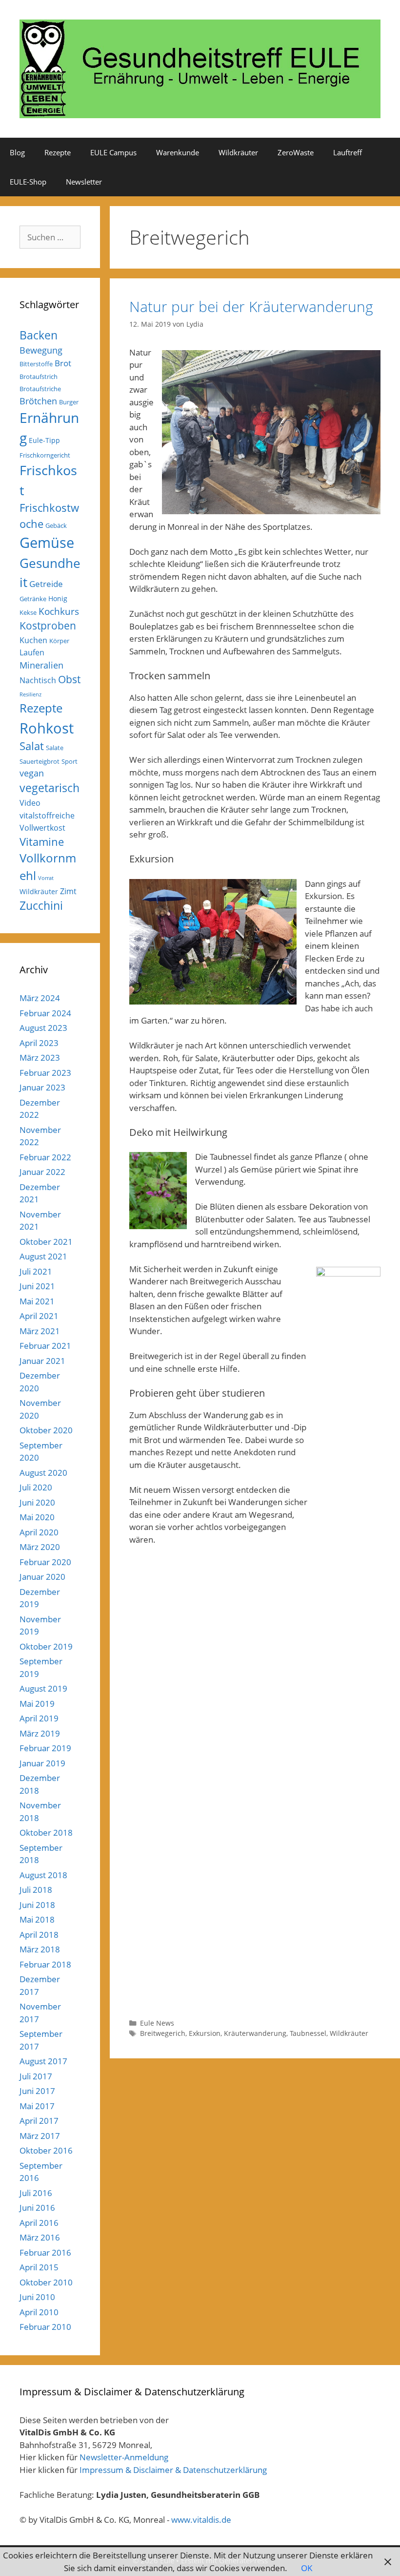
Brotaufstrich (39, 377)
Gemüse (47, 543)
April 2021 (39, 1316)
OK (307, 2568)
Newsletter (84, 182)
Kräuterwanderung (255, 2033)
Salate (55, 748)
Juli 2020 (36, 1487)
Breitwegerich (163, 2033)
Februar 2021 (45, 1346)
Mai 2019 (37, 1704)
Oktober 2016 (46, 2150)
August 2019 (43, 1688)
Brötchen (38, 401)
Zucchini (41, 906)
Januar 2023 (42, 1087)
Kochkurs (59, 611)
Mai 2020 (37, 1517)
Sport (70, 761)
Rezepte (58, 152)
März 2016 (40, 2237)
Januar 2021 (42, 1361)
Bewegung (41, 350)
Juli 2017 (36, 2076)
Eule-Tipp (44, 440)
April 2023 (39, 1043)
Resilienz (30, 694)
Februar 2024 (45, 1013)
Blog (17, 152)
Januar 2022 (42, 1172)
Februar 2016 (45, 2252)
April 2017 (39, 2121)
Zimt (68, 891)
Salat (32, 746)
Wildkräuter (238, 152)
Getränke (33, 599)
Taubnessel (308, 2033)
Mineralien (41, 665)
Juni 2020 (37, 1502)
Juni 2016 (37, 2208)
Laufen (32, 652)
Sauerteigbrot (40, 761)
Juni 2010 (37, 2297)
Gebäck (56, 525)
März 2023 (40, 1058)
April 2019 (39, 1718)
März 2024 (40, 998)
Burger (69, 402)
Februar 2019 (45, 1748)
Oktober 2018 (46, 1833)
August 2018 (43, 1875)
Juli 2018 (36, 1890)
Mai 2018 (37, 1919)
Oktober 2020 (46, 1430)
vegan (32, 773)
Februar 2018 (45, 1964)
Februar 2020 (45, 1562)
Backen (39, 335)
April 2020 (39, 1532)
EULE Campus (113, 152)
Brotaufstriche (40, 389)
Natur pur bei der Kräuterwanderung (251, 306)
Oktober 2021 (46, 1242)
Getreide (46, 584)
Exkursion (205, 2033)
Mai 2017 (37, 2106)
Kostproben (48, 626)
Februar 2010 (45, 2327)
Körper (59, 641)
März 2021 (40, 1331)
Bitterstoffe (36, 364)
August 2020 (43, 1473)
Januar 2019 (42, 1763)
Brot (63, 363)
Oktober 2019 (46, 1646)
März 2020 (40, 1547)
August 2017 (43, 2061)
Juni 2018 (37, 1905)
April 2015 (39, 2267)
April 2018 (39, 1935)
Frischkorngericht (45, 455)
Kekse (28, 612)
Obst (69, 679)
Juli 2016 (36, 2193)
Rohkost (47, 728)
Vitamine (42, 842)
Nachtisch (38, 680)
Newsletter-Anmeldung (124, 2457)
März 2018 (40, 1949)
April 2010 (39, 2312)
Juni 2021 (37, 1286)
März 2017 (40, 2136)
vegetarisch (50, 788)
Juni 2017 (37, 2091)
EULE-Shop (28, 182)
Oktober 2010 (46, 2282)
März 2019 (40, 1733)
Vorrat (46, 878)
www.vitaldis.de (201, 2520)
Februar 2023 (45, 1073)
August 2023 (43, 1028)
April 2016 (39, 2223)
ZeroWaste (296, 152)
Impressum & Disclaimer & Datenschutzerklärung (173, 2470)
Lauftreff (348, 152)
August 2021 (43, 1256)
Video (30, 803)
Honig (58, 598)
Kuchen (33, 640)
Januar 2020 (42, 1577)
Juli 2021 (36, 1271)
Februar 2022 (45, 1157)
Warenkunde (178, 152)
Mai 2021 (37, 1301)
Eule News (157, 2023)
